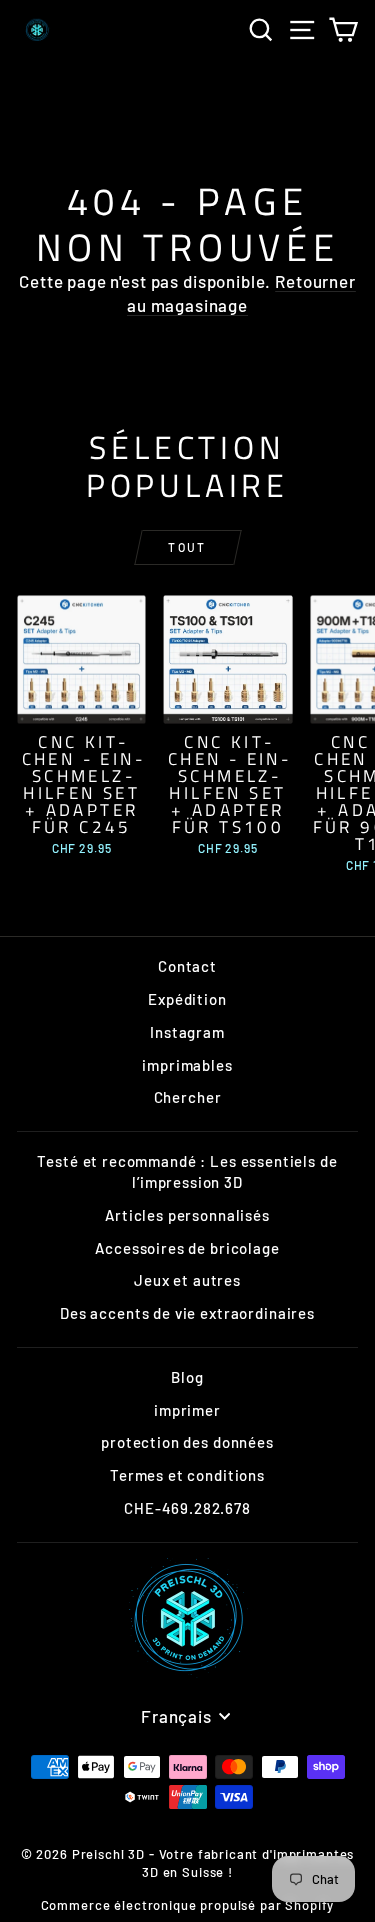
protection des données (187, 1442)
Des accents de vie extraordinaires (187, 1313)
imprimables (187, 1065)
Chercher (188, 1097)
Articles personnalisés (187, 1215)
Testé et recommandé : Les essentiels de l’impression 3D (187, 1171)
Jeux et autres (187, 1280)
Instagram (187, 1032)
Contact (187, 966)
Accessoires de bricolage (187, 1248)
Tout (187, 547)
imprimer (187, 1410)
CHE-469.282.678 (187, 1508)
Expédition (187, 999)
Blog (187, 1377)
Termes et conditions (187, 1475)
